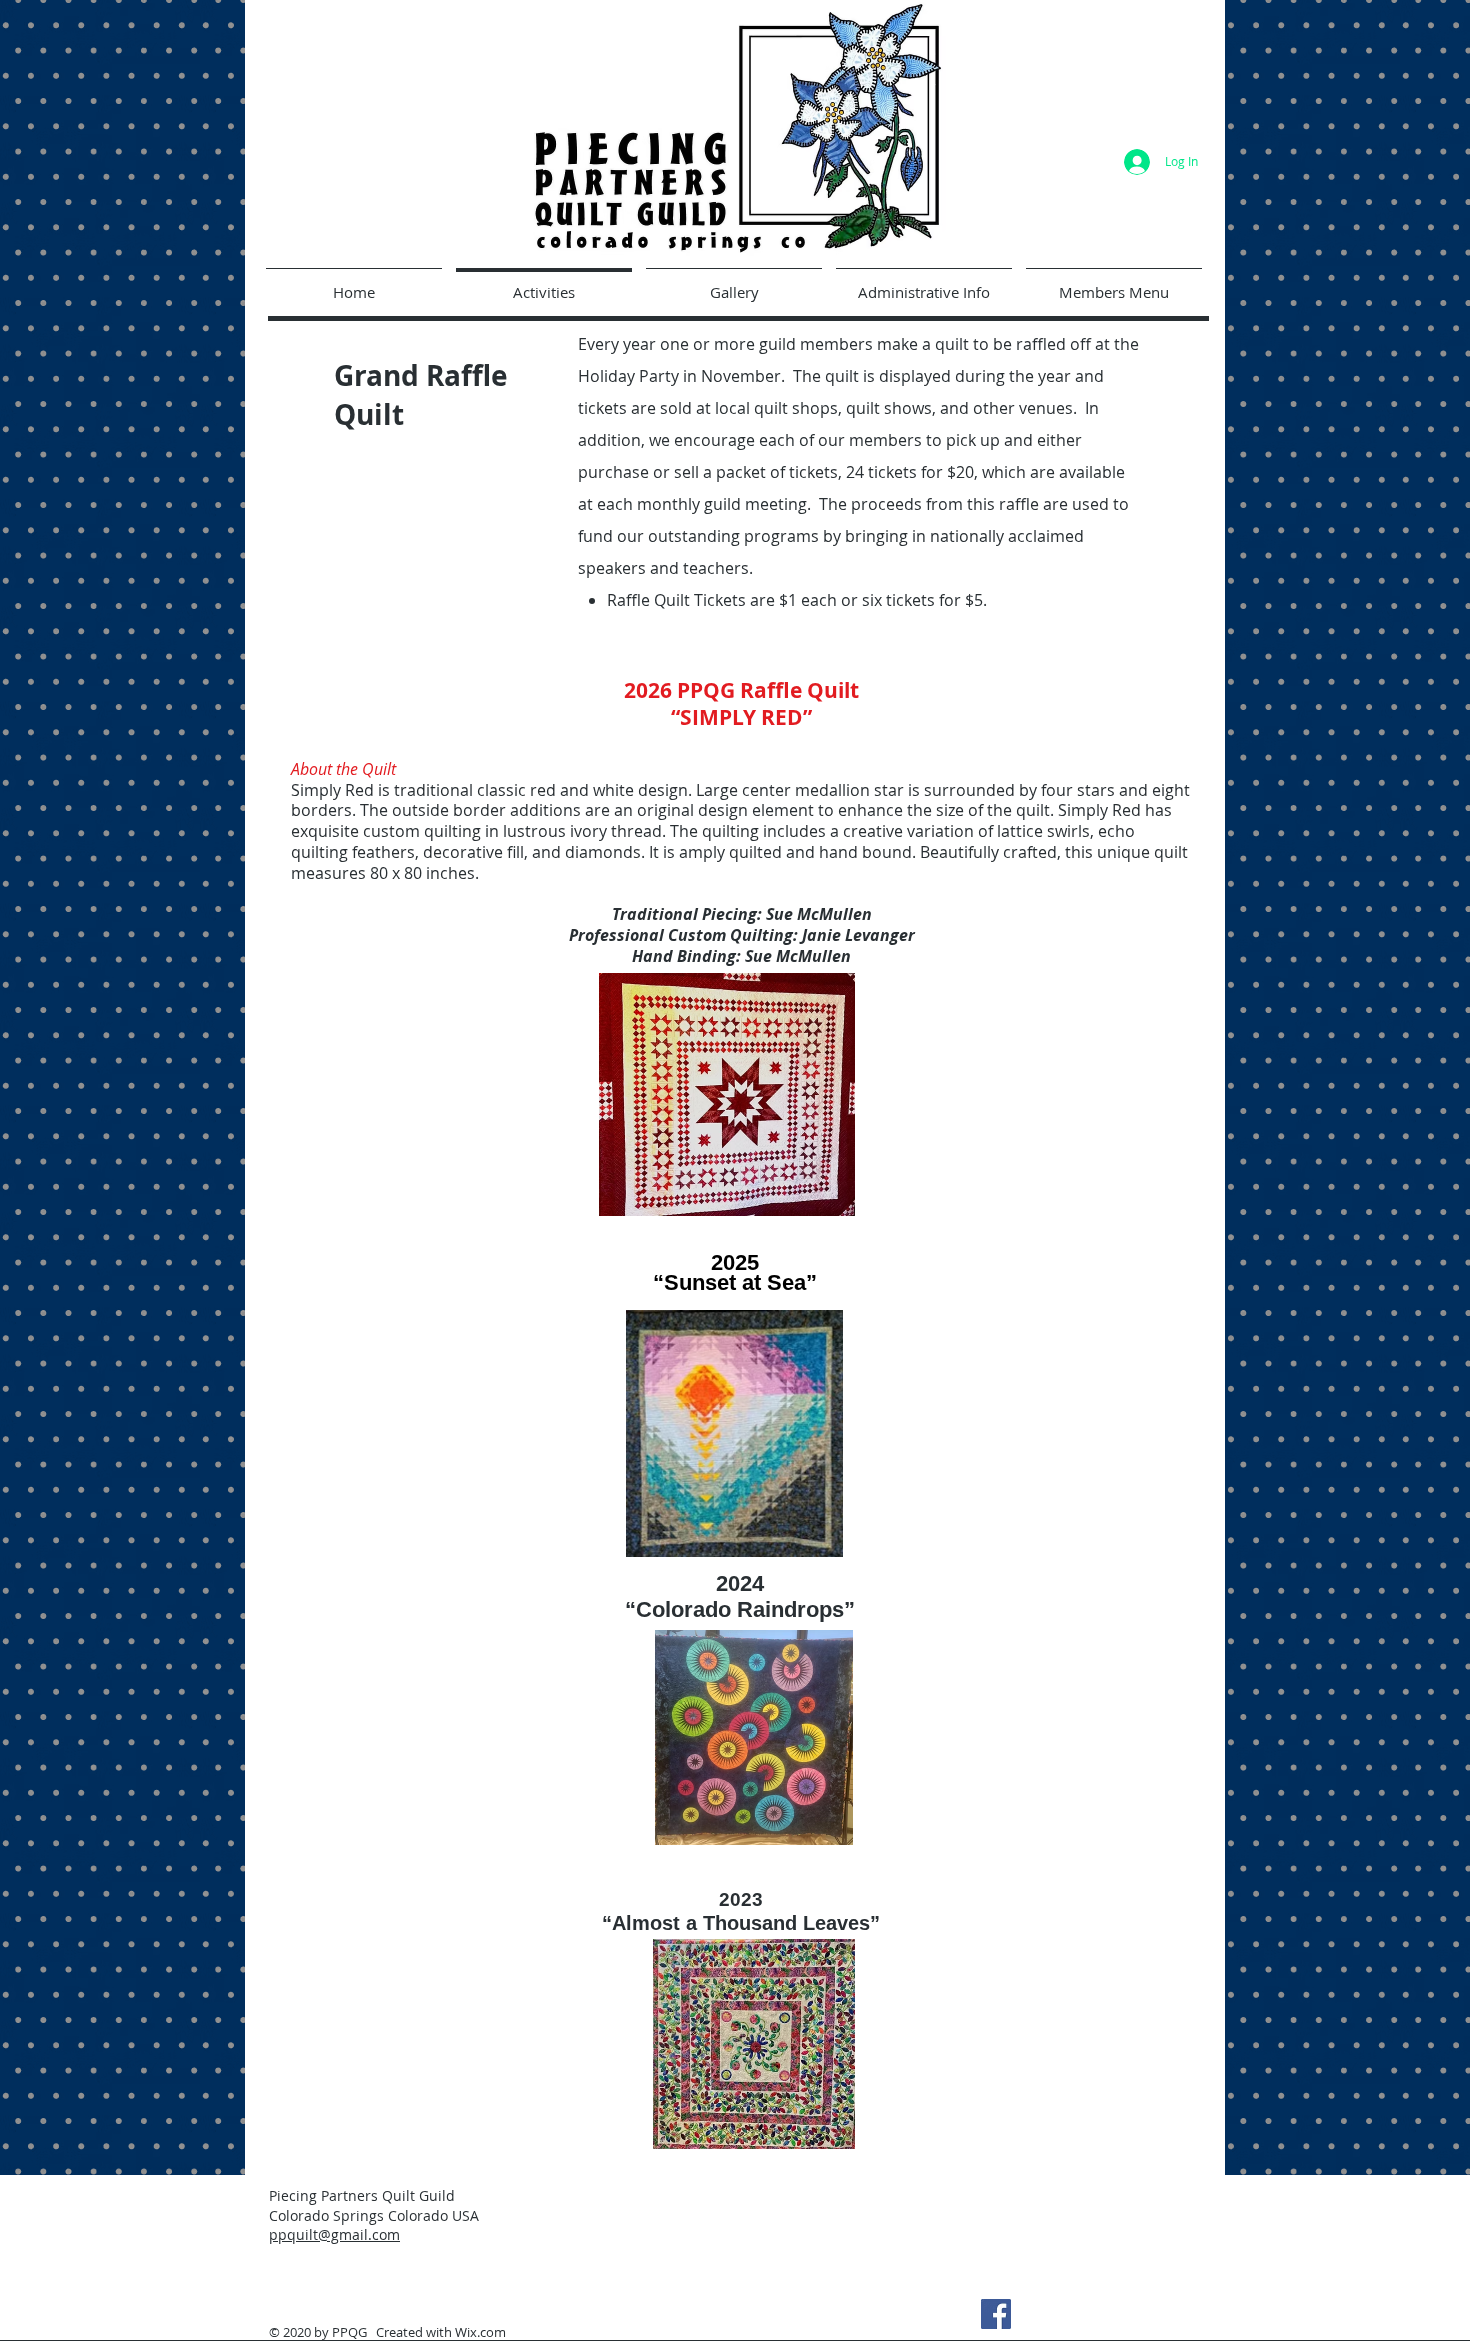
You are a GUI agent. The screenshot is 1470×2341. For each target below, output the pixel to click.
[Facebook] (996, 2314)
